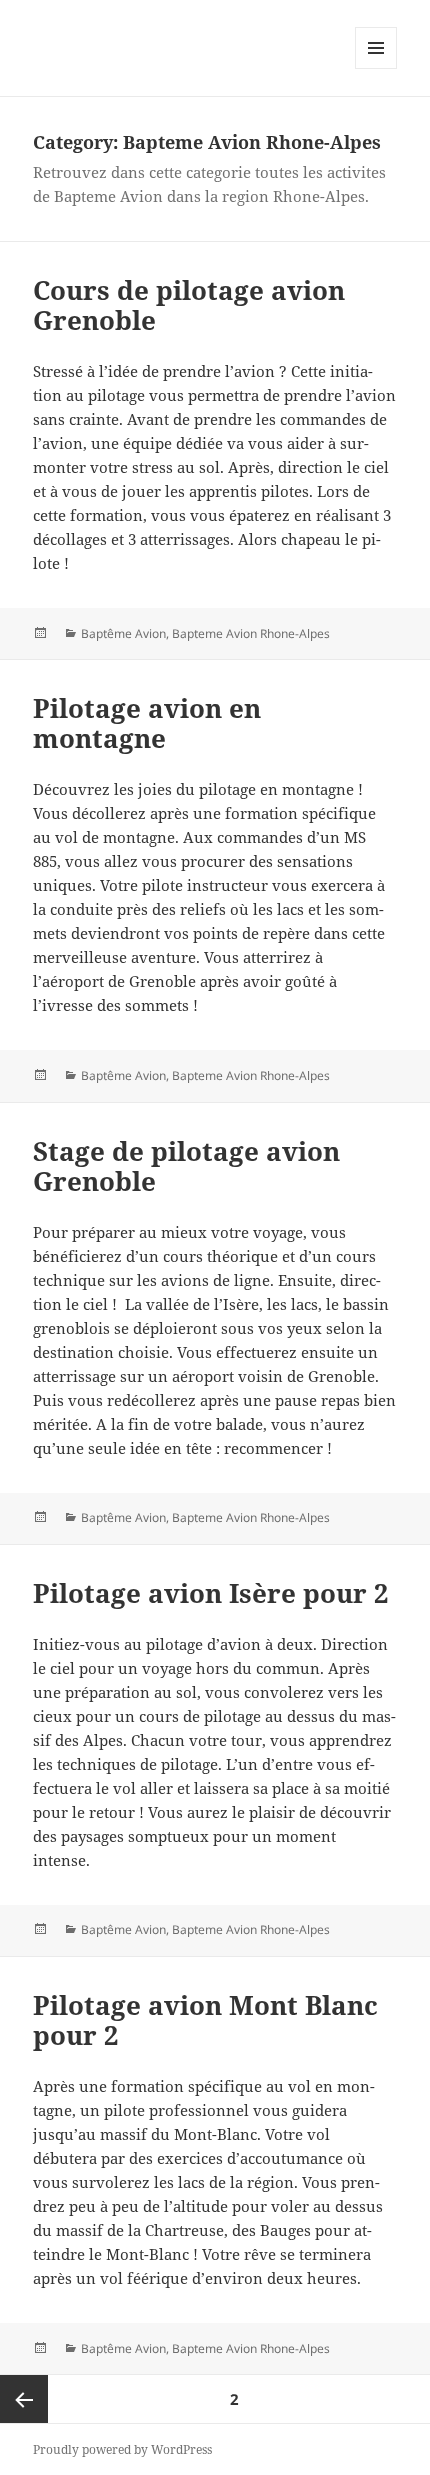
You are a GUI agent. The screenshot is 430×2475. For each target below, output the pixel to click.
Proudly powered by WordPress (122, 2449)
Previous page (24, 2399)
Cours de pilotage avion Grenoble (189, 305)
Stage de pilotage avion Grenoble (186, 1166)
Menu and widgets (376, 68)
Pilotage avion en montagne (147, 723)
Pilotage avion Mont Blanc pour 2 (205, 2020)
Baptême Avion (123, 633)
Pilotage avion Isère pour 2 (211, 1593)
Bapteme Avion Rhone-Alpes (251, 633)
